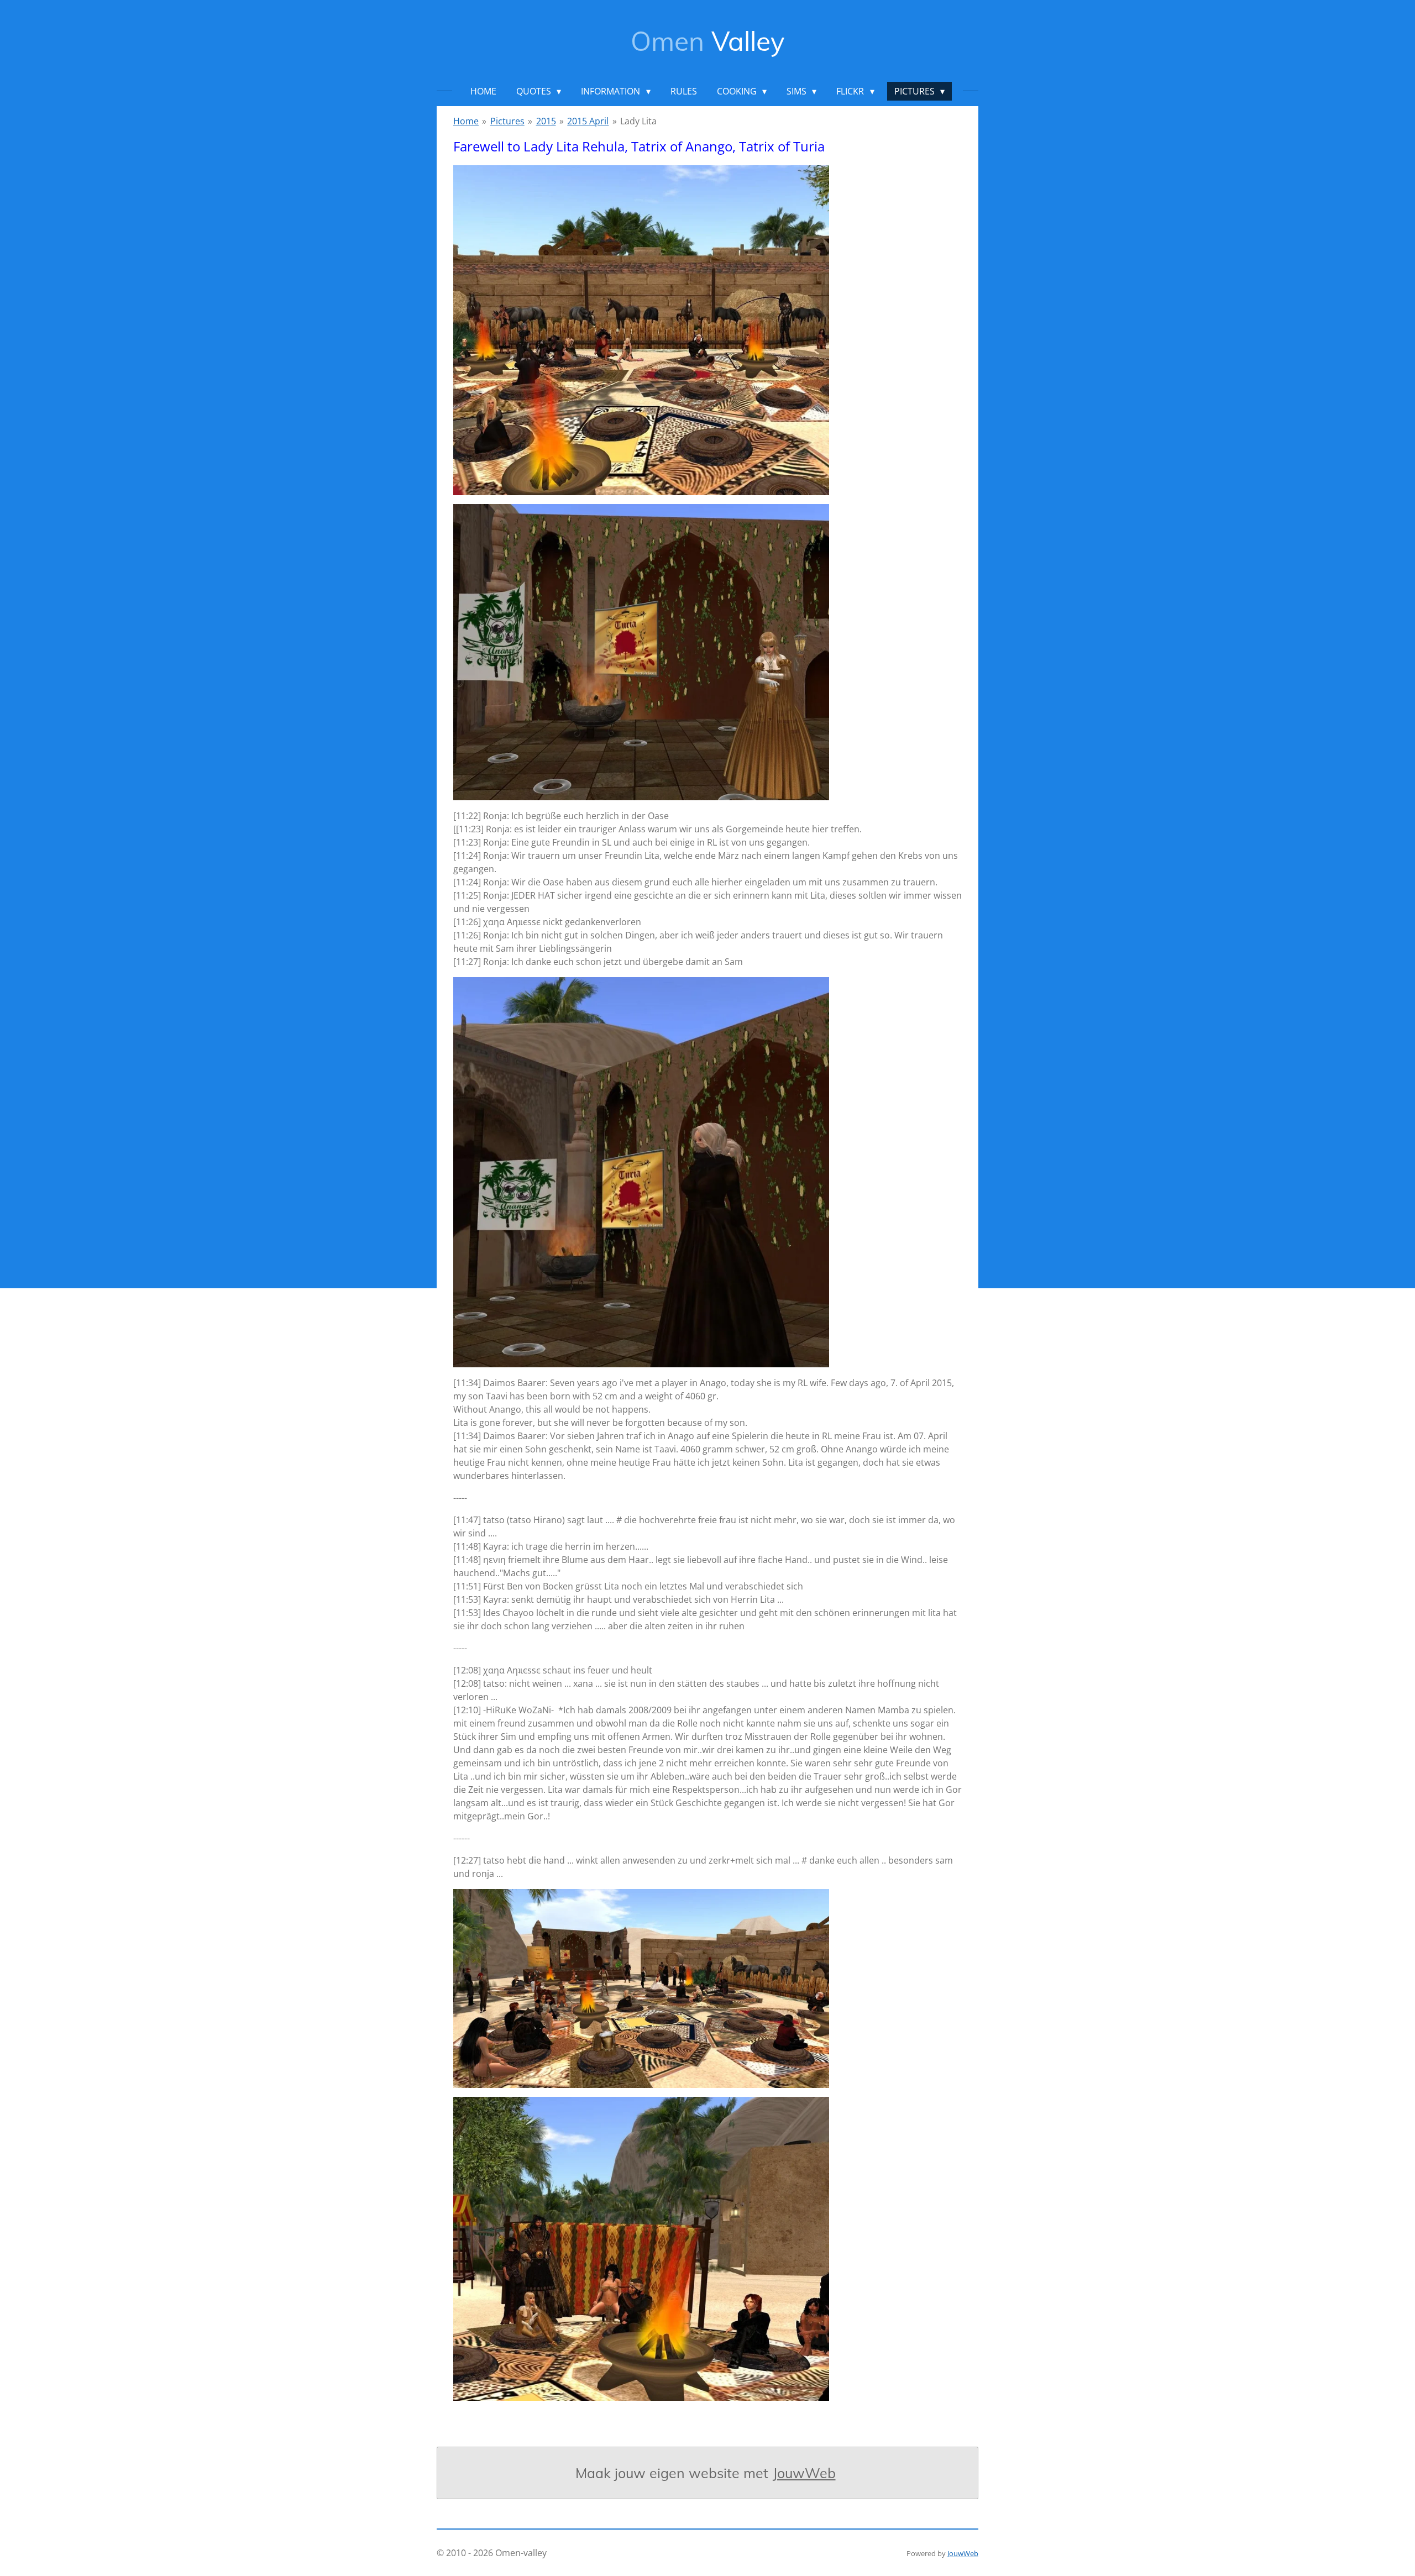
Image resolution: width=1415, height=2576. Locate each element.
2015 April (588, 121)
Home (466, 121)
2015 (546, 121)
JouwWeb (804, 2473)
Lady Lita (638, 121)
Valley (707, 41)
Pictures (507, 121)
